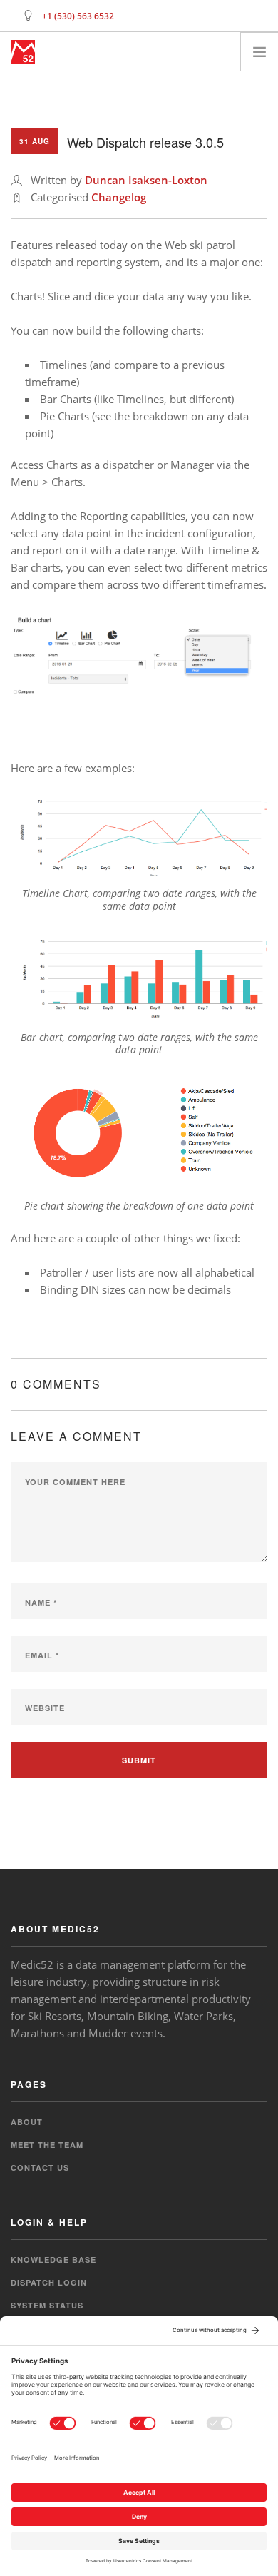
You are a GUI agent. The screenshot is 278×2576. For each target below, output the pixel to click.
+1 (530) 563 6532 (78, 16)
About (27, 2122)
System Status (47, 2305)
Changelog (119, 197)
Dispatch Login (49, 2282)
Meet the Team (47, 2145)
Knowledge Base (53, 2260)
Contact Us (40, 2167)
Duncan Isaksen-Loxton (146, 180)
